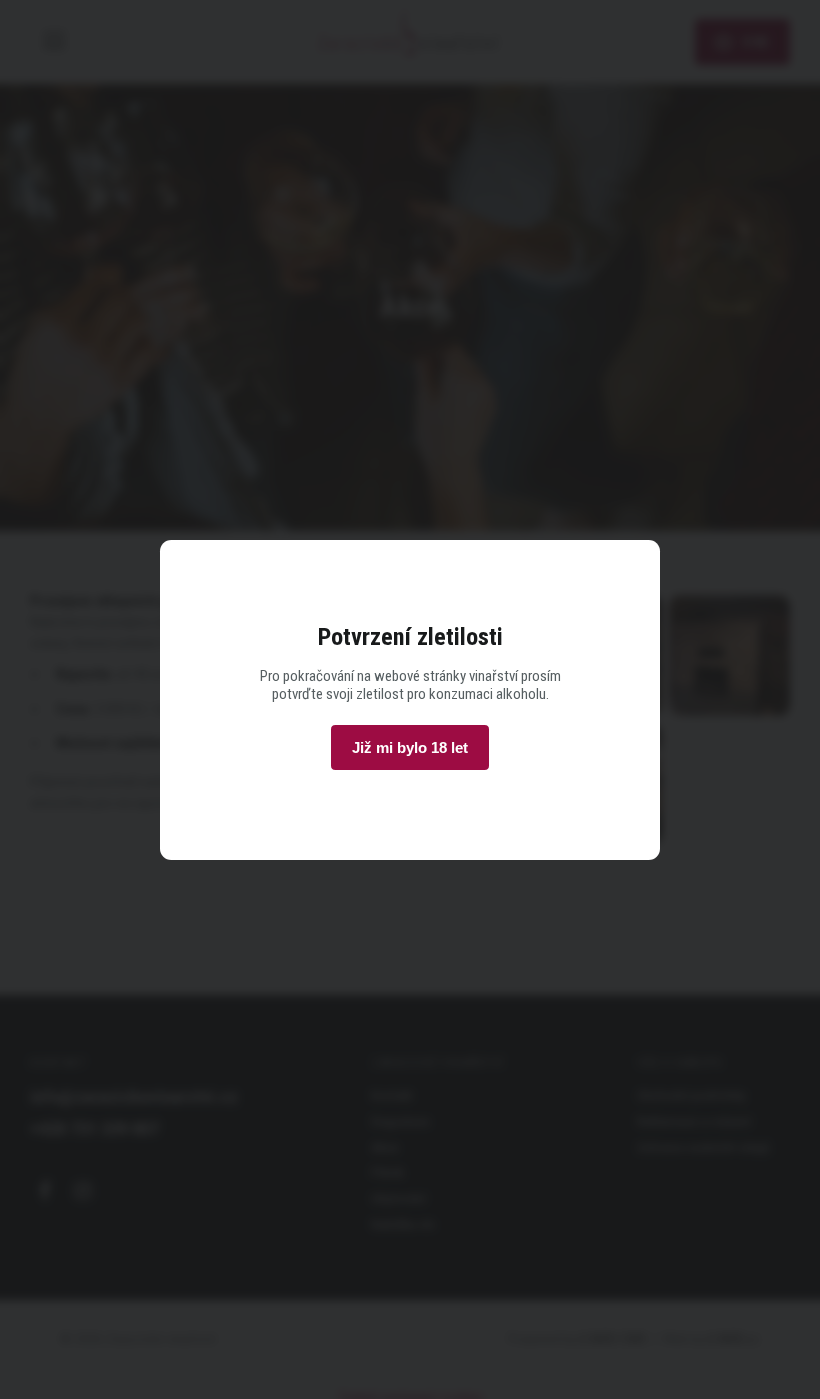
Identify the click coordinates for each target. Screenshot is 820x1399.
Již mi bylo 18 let (410, 747)
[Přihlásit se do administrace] (800, 1379)
